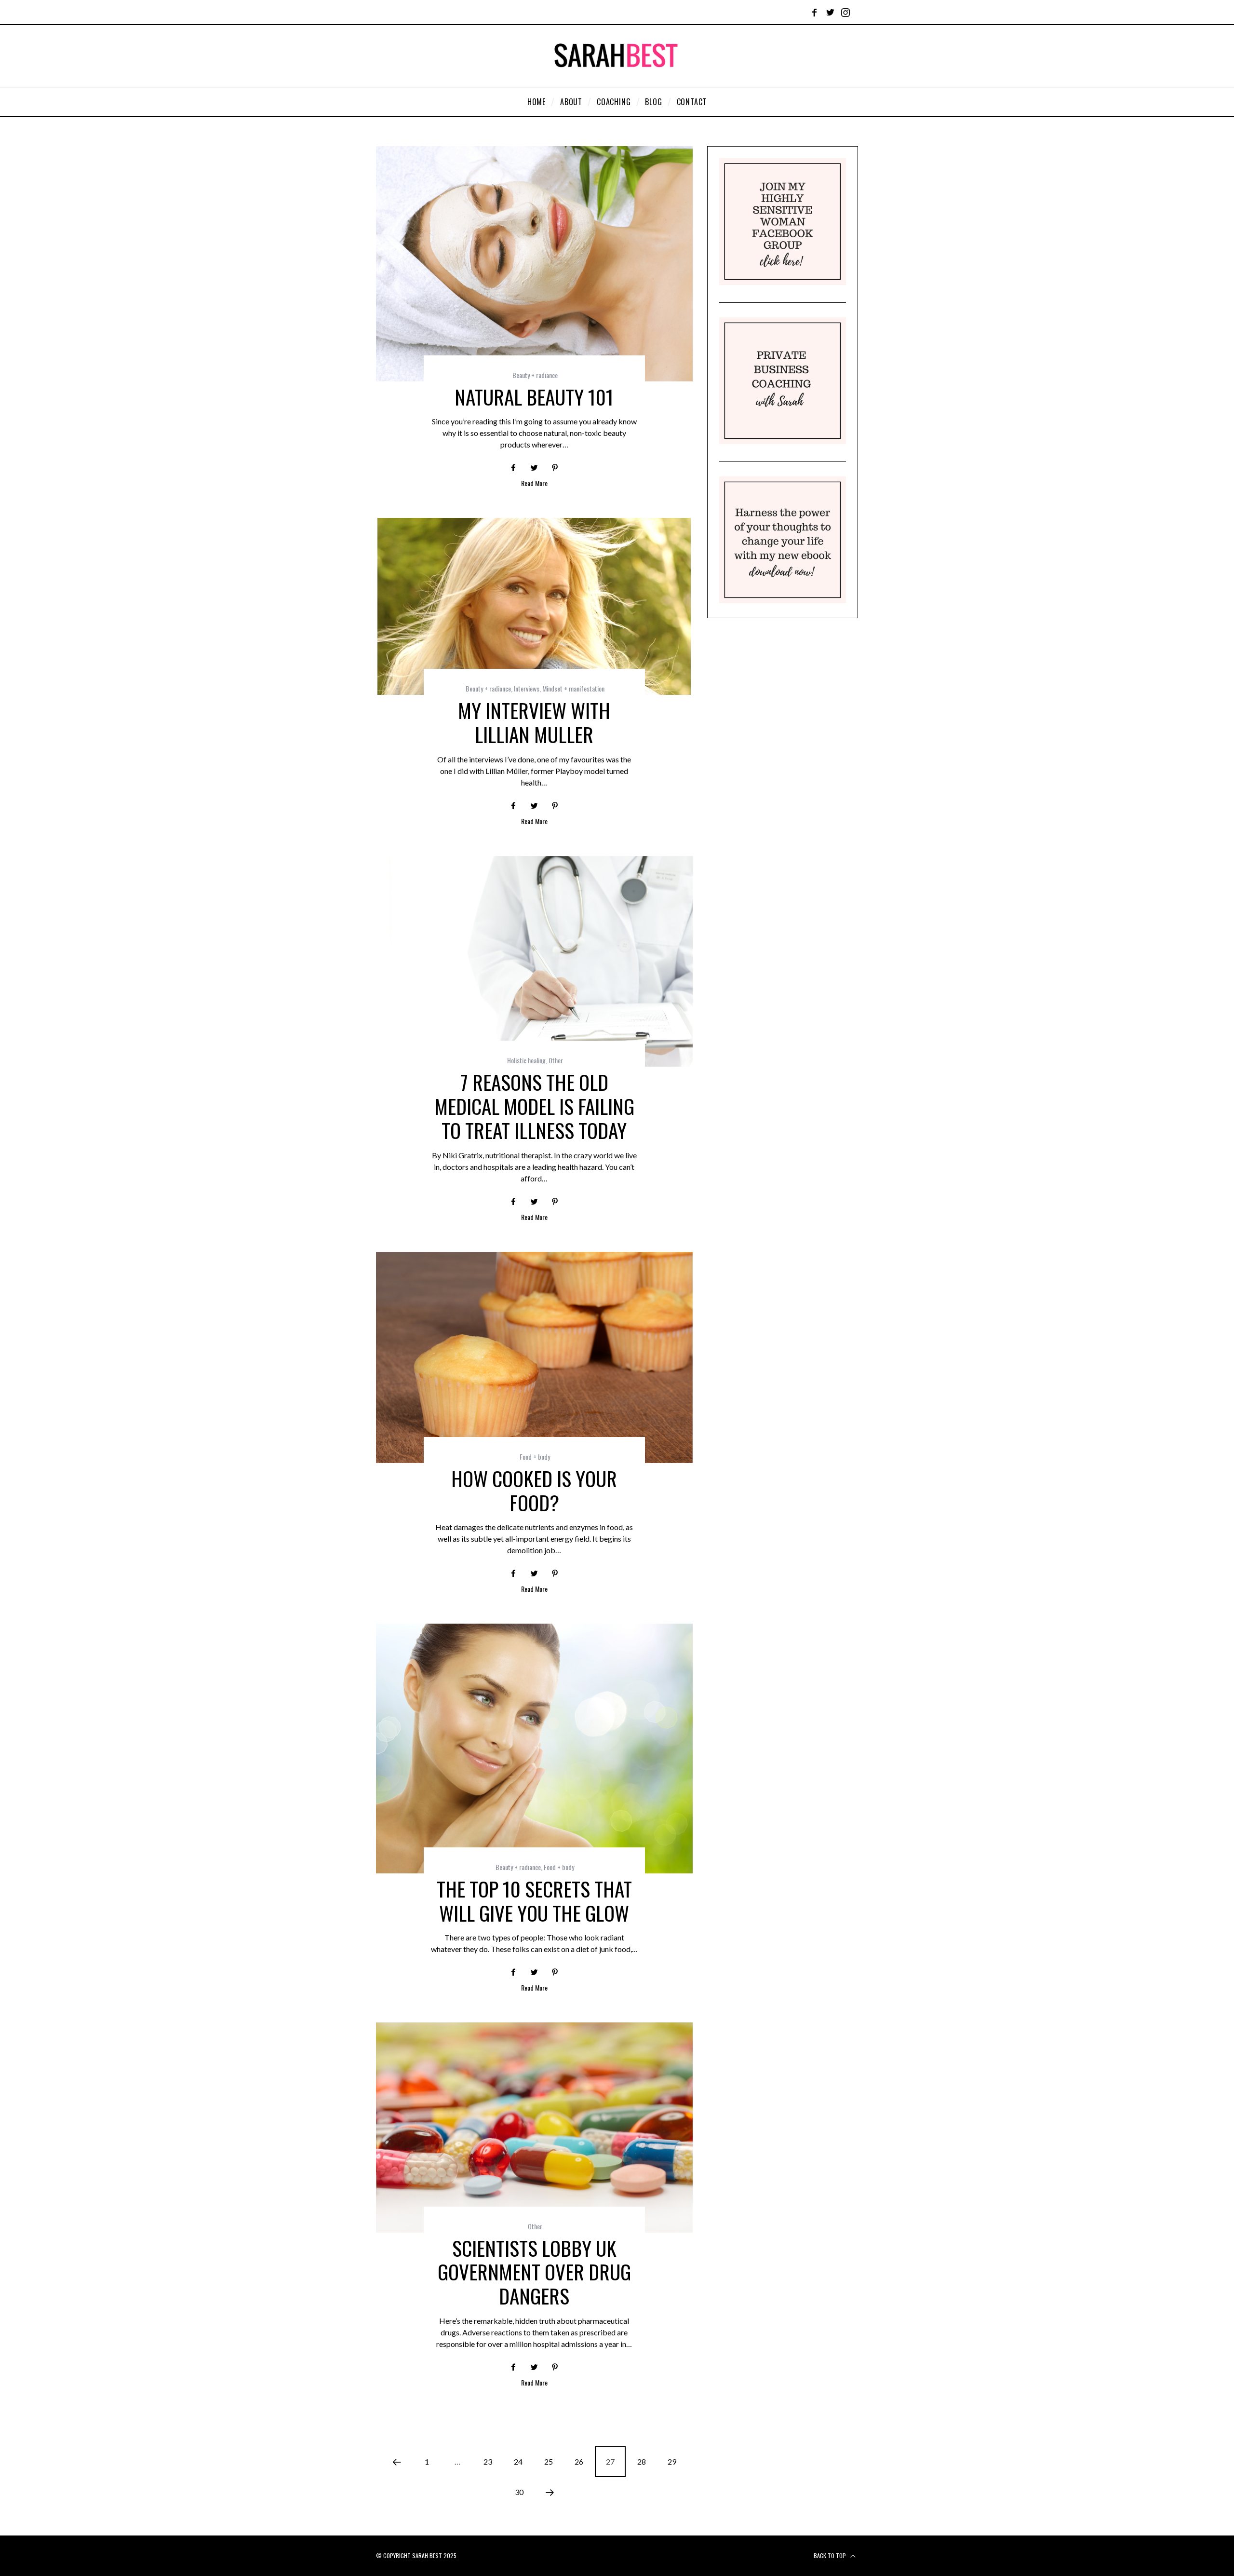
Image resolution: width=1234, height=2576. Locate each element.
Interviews (527, 688)
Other (556, 1060)
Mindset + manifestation (573, 688)
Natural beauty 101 (534, 397)
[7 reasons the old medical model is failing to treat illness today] (534, 962)
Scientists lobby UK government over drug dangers (534, 2272)
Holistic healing (526, 1060)
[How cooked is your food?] (534, 1358)
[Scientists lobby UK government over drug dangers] (534, 2128)
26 (579, 2461)
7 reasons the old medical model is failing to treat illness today (534, 1106)
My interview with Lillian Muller (534, 722)
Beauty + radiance (535, 375)
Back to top (831, 2556)
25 (549, 2461)
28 (642, 2461)
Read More (534, 484)
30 (519, 2492)
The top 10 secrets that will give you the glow (534, 1901)
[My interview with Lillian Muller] (534, 606)
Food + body (535, 1457)
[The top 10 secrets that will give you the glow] (534, 1748)
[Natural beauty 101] (534, 264)
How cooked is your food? (534, 1490)
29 (672, 2461)
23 (488, 2461)
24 (518, 2461)
